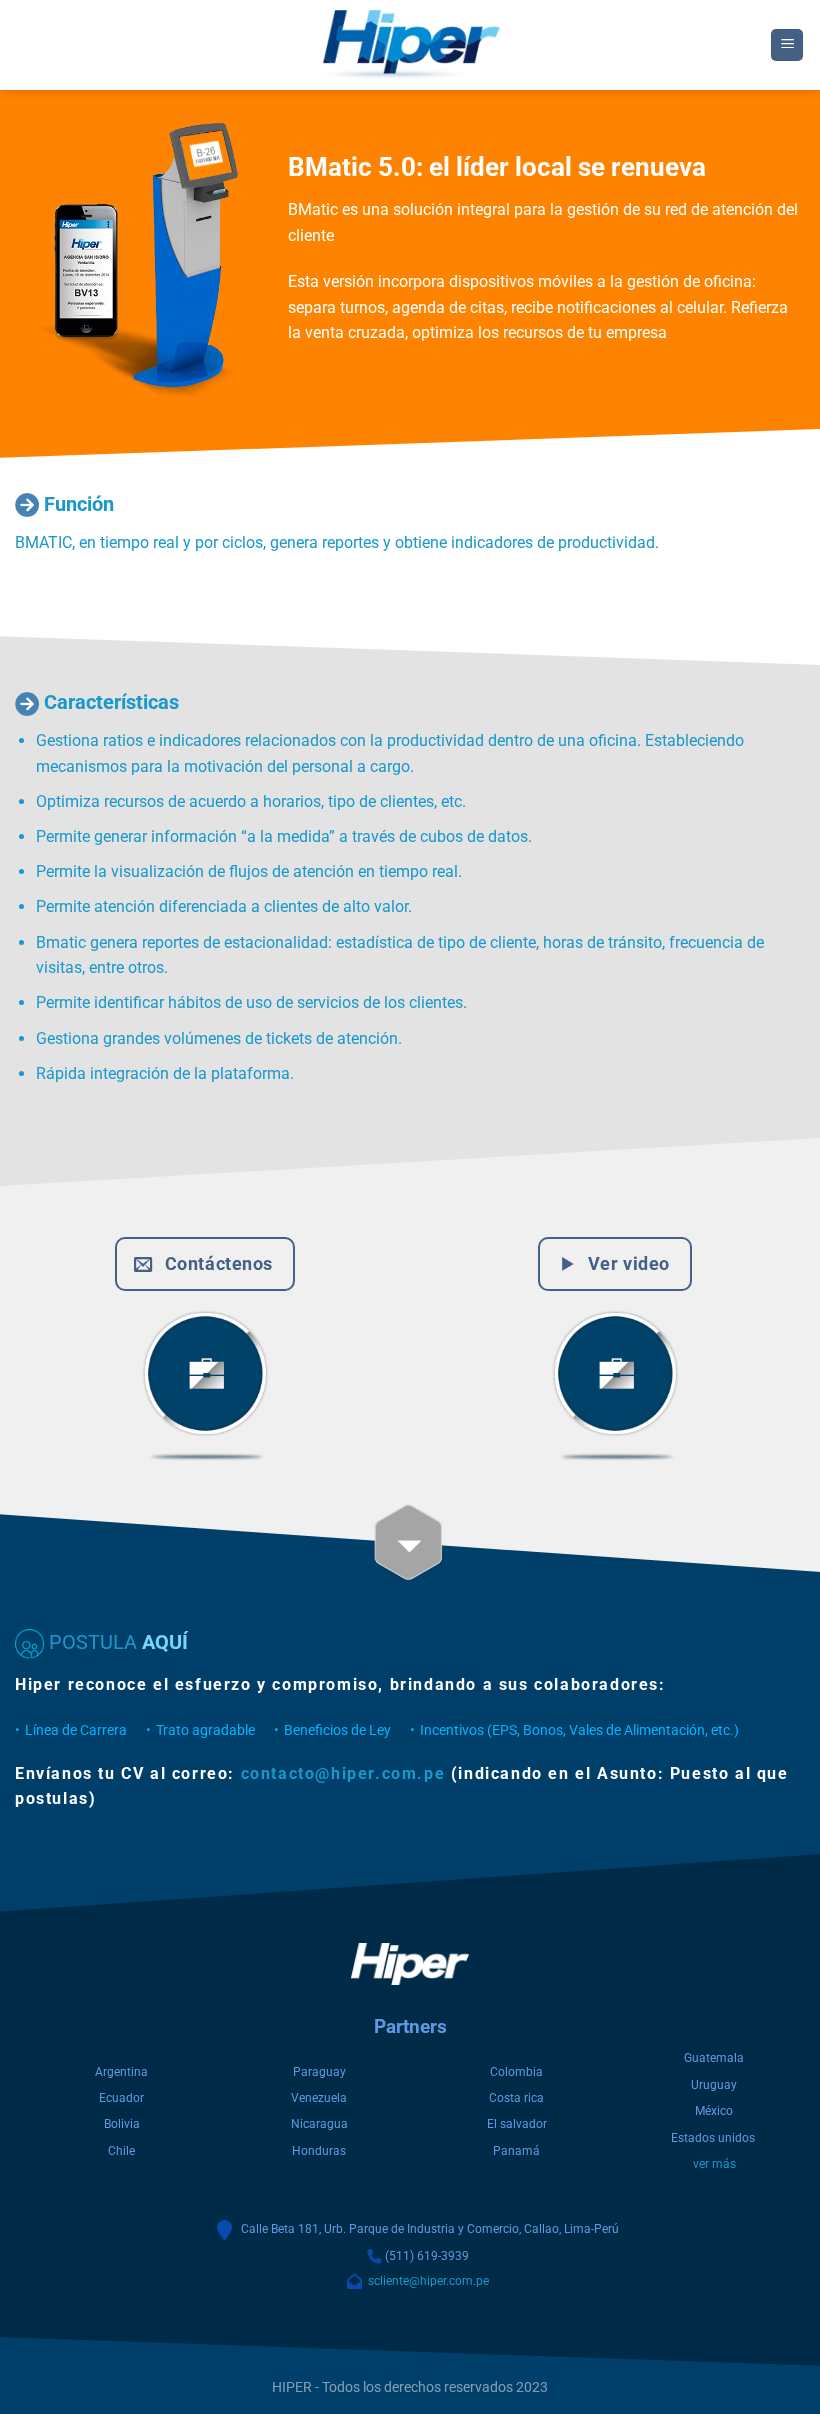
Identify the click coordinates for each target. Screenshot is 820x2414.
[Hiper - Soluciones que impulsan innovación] (410, 45)
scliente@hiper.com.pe (425, 2281)
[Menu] (787, 45)
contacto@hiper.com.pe (343, 1773)
